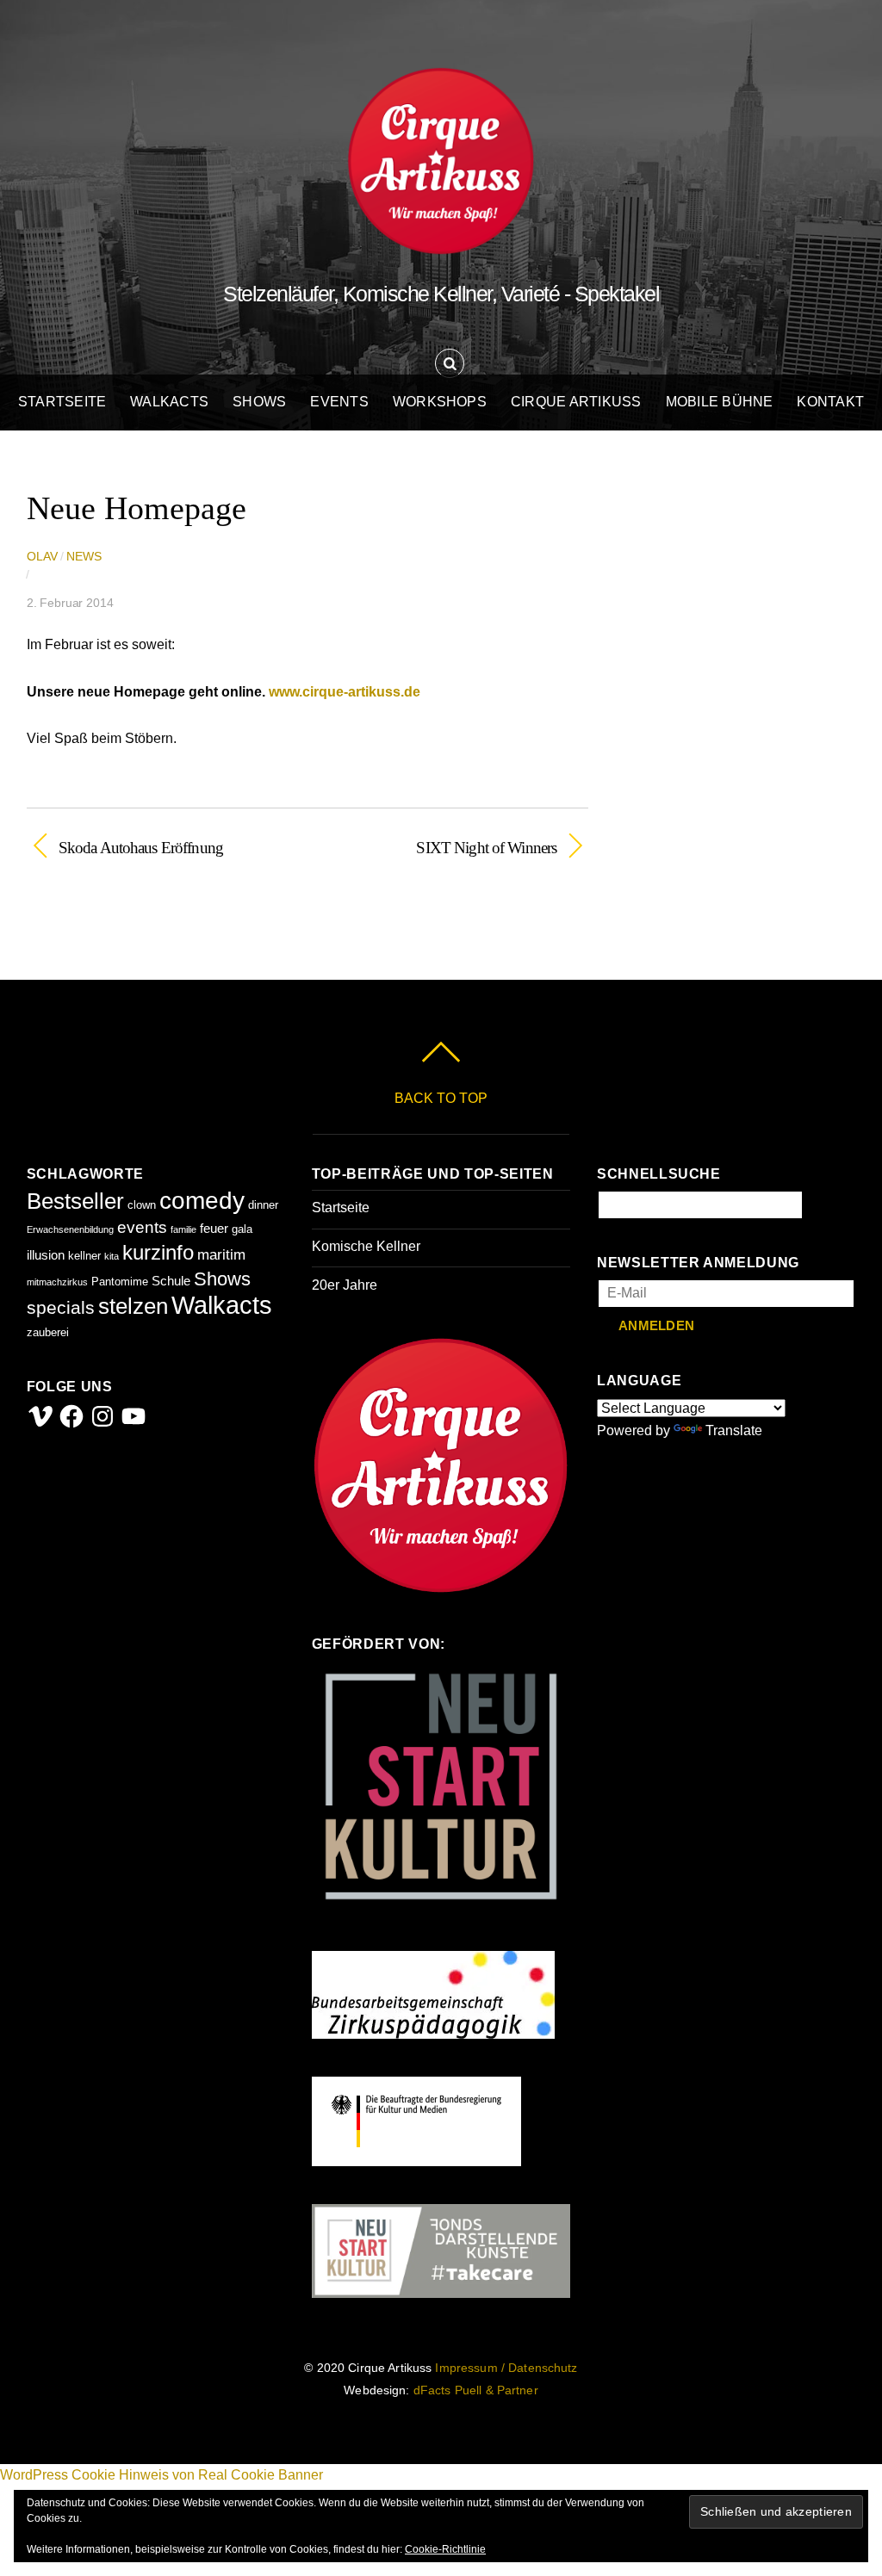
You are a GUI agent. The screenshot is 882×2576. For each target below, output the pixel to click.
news (84, 556)
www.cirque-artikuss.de (345, 692)
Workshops (440, 402)
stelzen (133, 1306)
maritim (221, 1255)
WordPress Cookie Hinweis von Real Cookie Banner (161, 2475)
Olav (42, 556)
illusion (46, 1255)
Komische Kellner (366, 1246)
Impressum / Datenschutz (506, 2368)
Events (339, 402)
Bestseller (75, 1201)
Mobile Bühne (720, 402)
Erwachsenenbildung (70, 1229)
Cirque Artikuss (576, 402)
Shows (259, 402)
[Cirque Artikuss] (441, 238)
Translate (734, 1430)
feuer (214, 1228)
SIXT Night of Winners (441, 847)
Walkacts (169, 402)
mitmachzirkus (57, 1282)
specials (61, 1307)
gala (242, 1229)
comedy (202, 1201)
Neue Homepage (137, 508)
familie (183, 1229)
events (142, 1227)
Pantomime (120, 1282)
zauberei (48, 1332)
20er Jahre (345, 1285)
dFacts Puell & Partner (476, 2390)
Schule (171, 1281)
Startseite (62, 402)
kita (112, 1256)
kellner (84, 1256)
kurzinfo (158, 1252)
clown (142, 1205)
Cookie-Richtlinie (445, 2549)
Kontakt (830, 402)
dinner (263, 1205)
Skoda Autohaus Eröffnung (141, 847)
